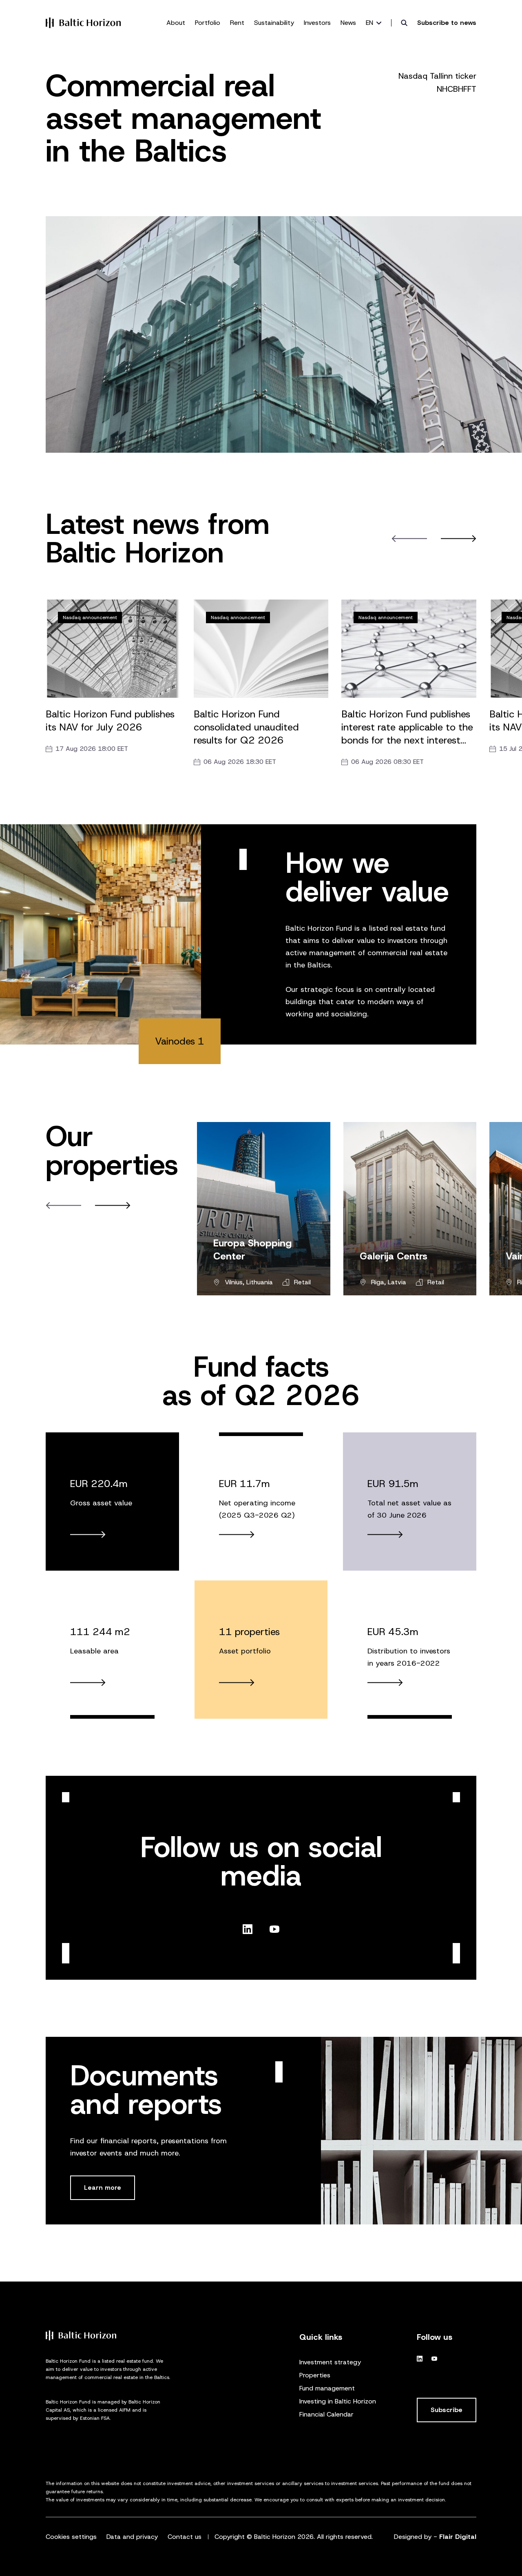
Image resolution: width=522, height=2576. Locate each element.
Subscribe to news (447, 23)
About (176, 23)
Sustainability (274, 23)
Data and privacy (132, 2537)
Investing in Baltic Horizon (338, 2401)
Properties (315, 2375)
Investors (317, 23)
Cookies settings (71, 2537)
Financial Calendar (326, 2414)
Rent (237, 23)
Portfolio (208, 23)
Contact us (185, 2537)
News (348, 23)
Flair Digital (458, 2537)
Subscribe (447, 2410)
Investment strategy (330, 2362)
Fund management (327, 2388)
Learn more (103, 2188)
